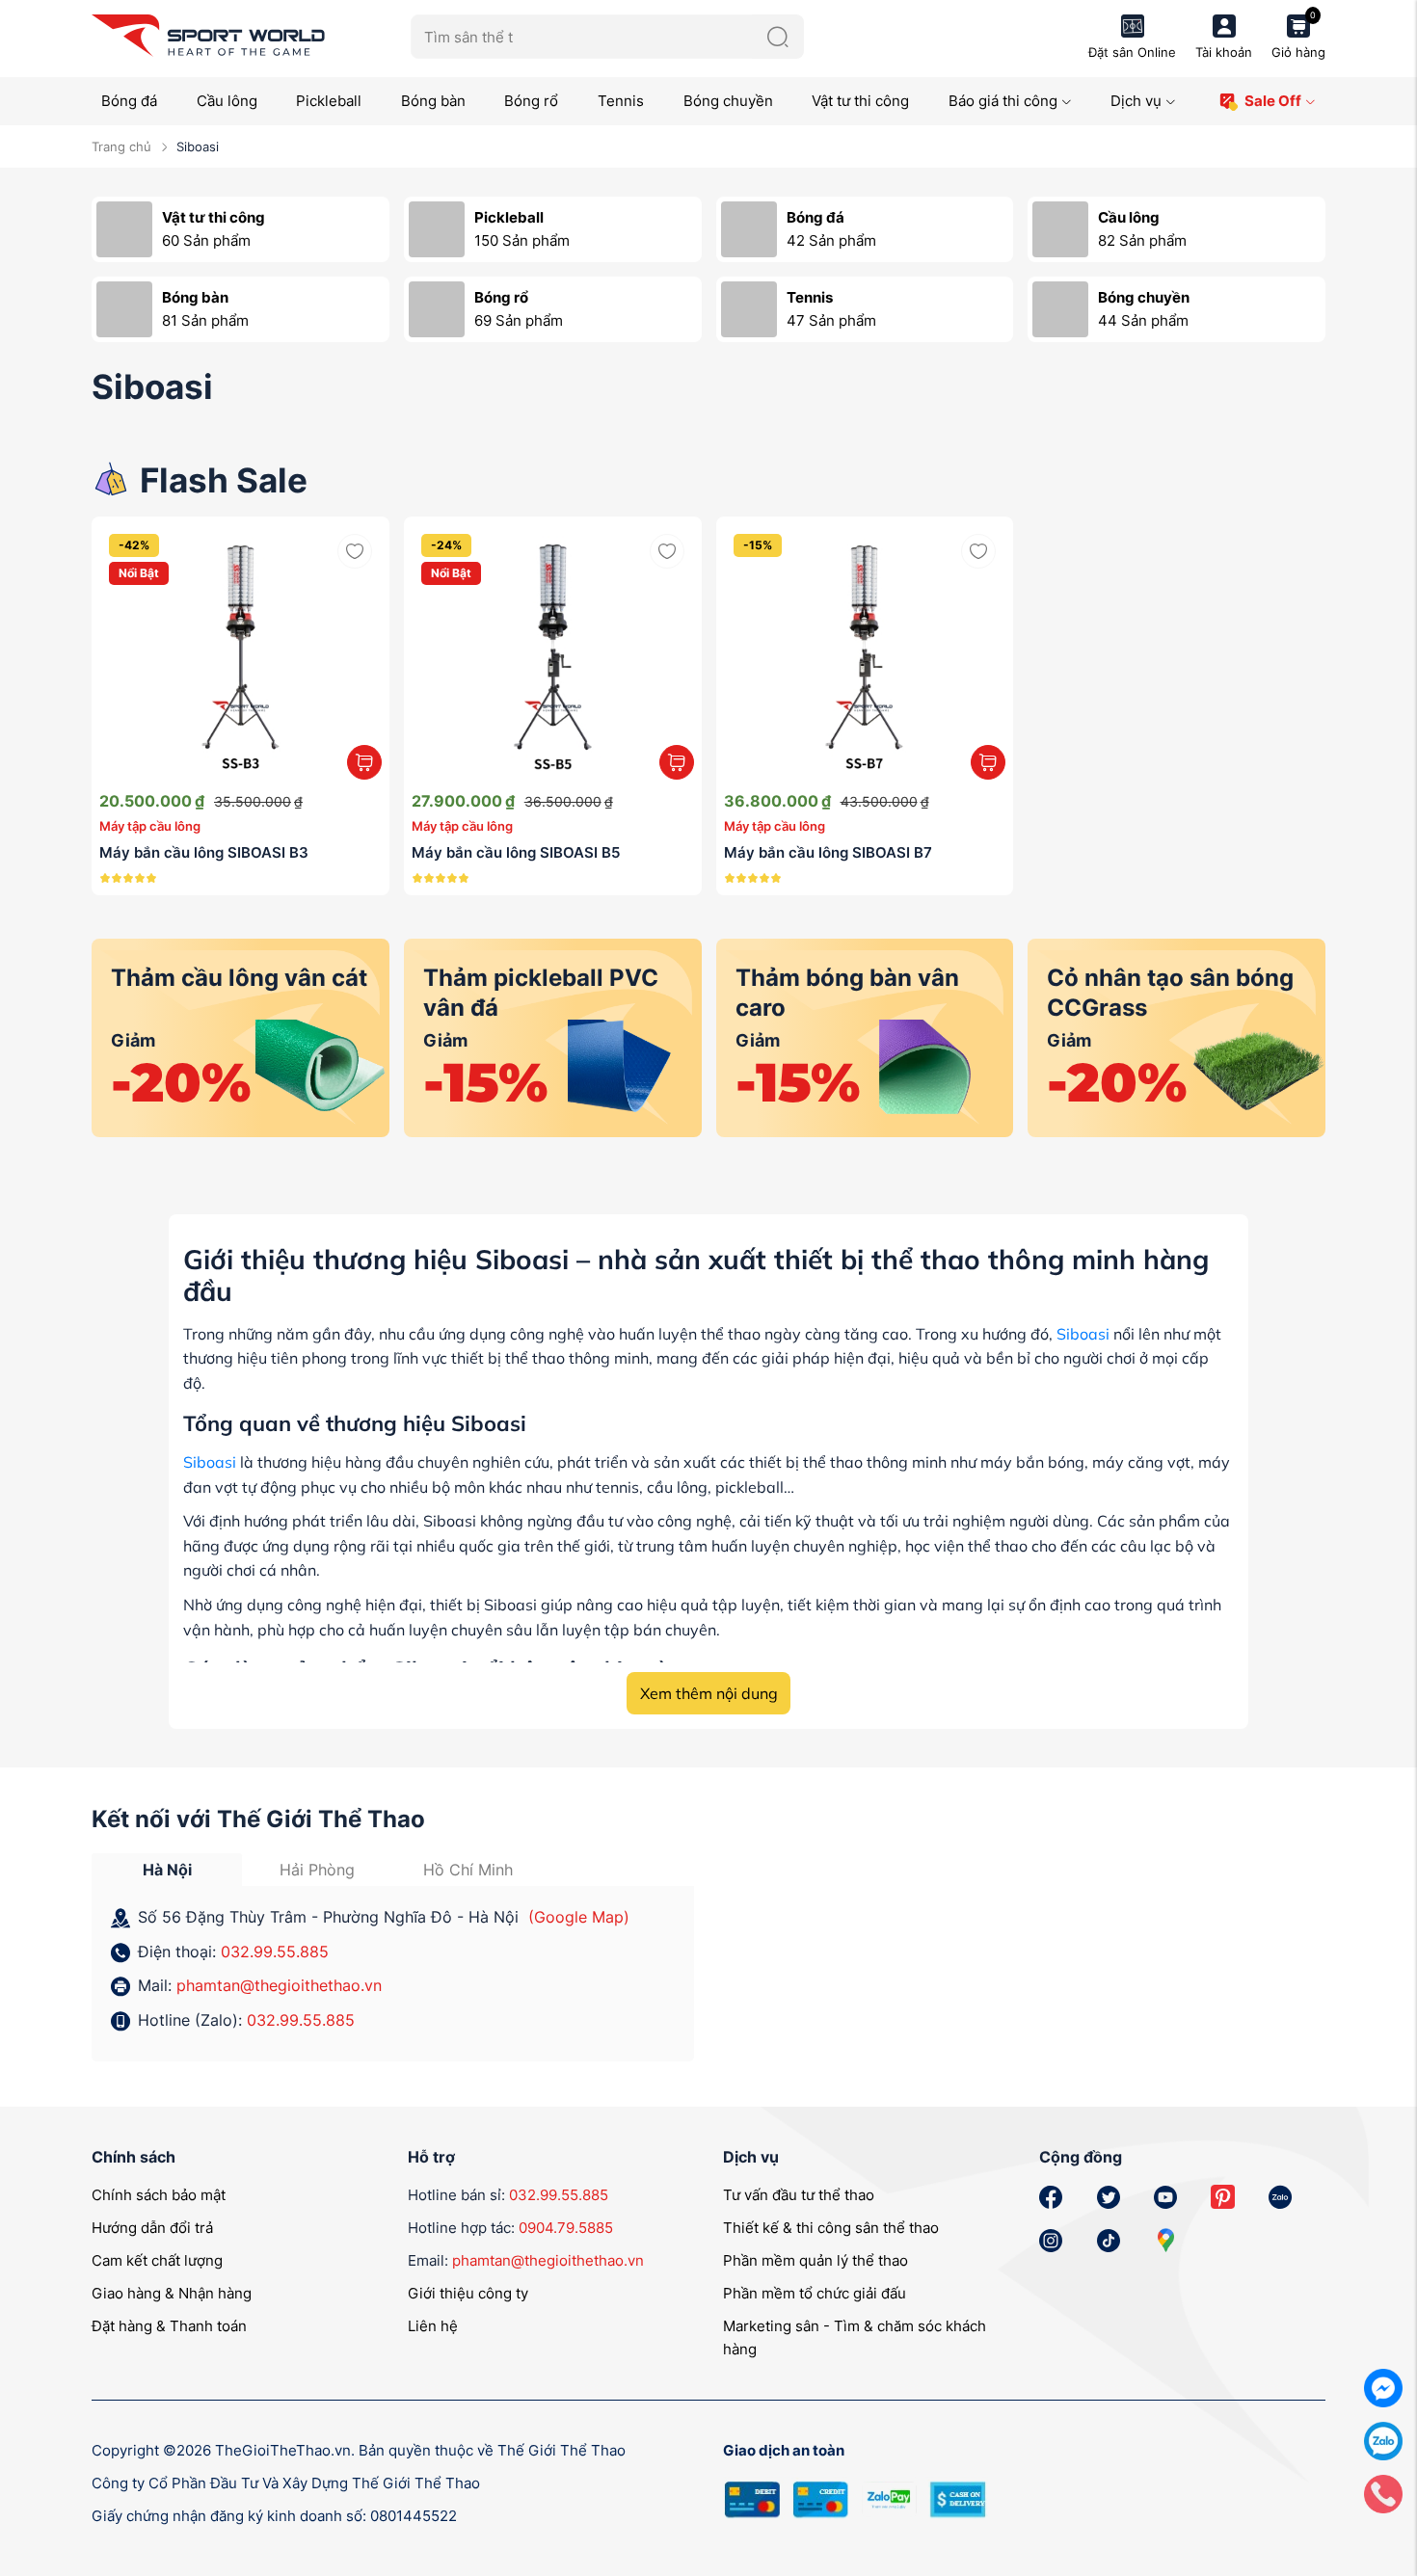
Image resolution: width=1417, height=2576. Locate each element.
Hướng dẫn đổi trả (152, 2228)
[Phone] (1383, 2493)
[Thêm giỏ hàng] (364, 762)
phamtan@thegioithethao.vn (279, 1985)
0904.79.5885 (566, 2228)
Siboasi (1083, 1334)
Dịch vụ (1136, 101)
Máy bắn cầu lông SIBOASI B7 (828, 852)
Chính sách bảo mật (159, 2195)
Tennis (621, 101)
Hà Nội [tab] (167, 1870)
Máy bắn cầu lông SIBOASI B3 (204, 852)
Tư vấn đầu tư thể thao (799, 2195)
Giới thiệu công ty (468, 2293)
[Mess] (1383, 2387)
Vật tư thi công (860, 101)
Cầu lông (227, 101)
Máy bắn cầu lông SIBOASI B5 (516, 852)
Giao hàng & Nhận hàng (172, 2293)
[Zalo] (1383, 2440)
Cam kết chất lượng (157, 2260)
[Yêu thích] (355, 551)
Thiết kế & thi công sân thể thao (831, 2228)
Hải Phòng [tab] (317, 1870)
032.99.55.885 (275, 1952)
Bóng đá (129, 101)
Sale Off (1273, 101)
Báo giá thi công (1003, 101)
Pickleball (329, 101)
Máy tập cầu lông (150, 826)
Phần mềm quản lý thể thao (815, 2260)
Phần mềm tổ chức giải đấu (815, 2293)
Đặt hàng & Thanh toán (169, 2326)
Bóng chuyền (728, 101)
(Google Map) (579, 1917)
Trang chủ (121, 146)
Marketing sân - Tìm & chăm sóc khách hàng (855, 2337)
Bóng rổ (531, 101)
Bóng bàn (433, 101)
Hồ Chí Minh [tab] (468, 1870)
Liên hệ (433, 2326)
